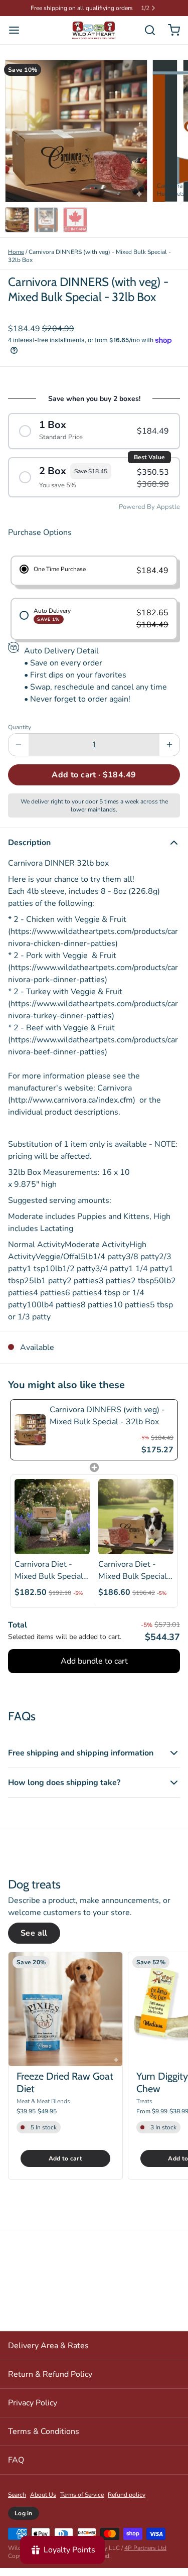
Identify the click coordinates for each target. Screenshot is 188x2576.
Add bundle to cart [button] (94, 1669)
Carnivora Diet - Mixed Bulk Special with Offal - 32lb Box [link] (133, 1579)
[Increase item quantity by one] (169, 753)
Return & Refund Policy (50, 2382)
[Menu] (18, 38)
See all (34, 1941)
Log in (24, 2521)
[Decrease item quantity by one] (19, 753)
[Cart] (170, 38)
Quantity (20, 735)
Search (17, 2503)
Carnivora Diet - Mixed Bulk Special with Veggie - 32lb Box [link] (49, 1579)
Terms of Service (82, 2503)
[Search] (146, 38)
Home (16, 260)
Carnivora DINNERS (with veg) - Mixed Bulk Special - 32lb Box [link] (107, 1424)
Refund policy (127, 2503)
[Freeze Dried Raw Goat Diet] (65, 2017)
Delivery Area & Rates (48, 2354)
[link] (30, 1438)
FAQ (16, 2468)
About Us (43, 2503)
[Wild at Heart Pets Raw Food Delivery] (94, 38)
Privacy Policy (33, 2411)
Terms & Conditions (44, 2439)
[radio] (94, 439)
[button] (94, 783)
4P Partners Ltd (145, 2556)
